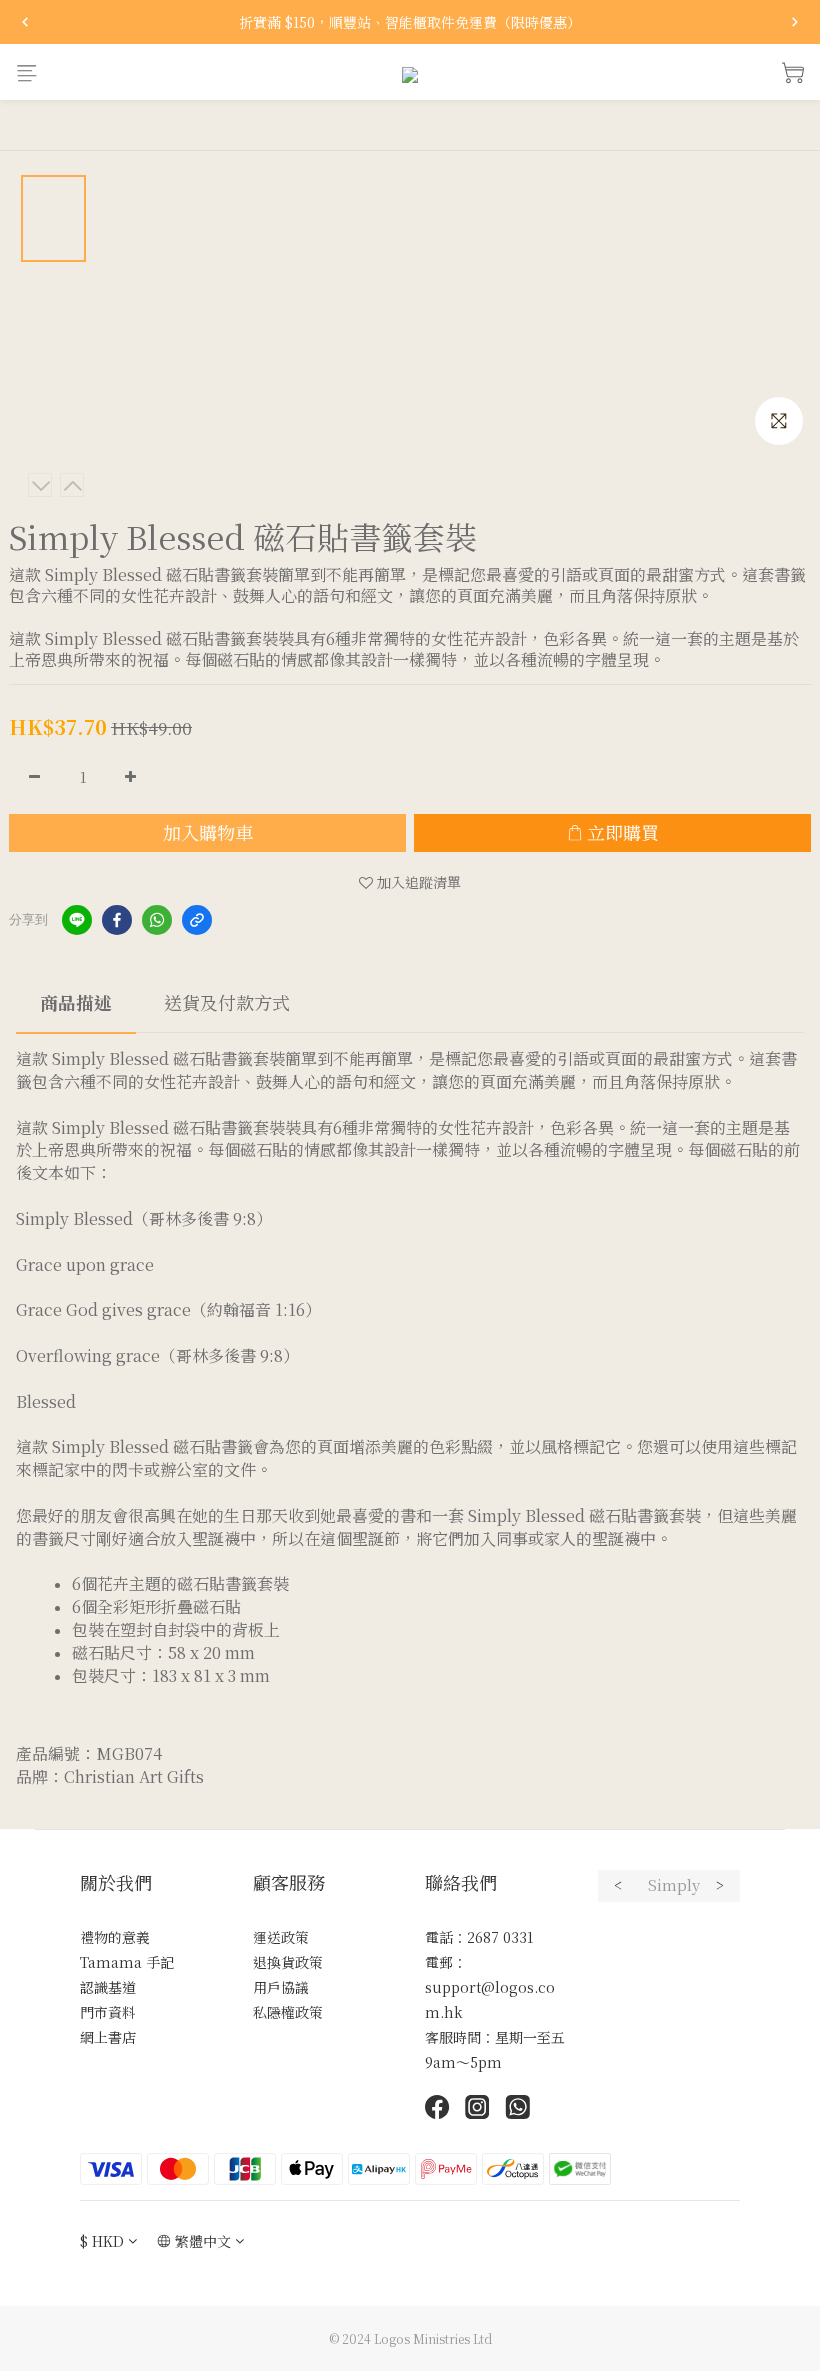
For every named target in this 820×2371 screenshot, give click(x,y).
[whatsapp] (157, 920)
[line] (77, 920)
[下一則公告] (795, 22)
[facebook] (117, 920)
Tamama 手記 (127, 1962)
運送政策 (281, 1937)
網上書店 (108, 2037)
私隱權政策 (288, 2012)
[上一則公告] (25, 22)
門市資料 (108, 2012)
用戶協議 (281, 1987)
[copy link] (197, 920)
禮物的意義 (115, 1937)
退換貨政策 (288, 1962)
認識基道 (108, 1987)
